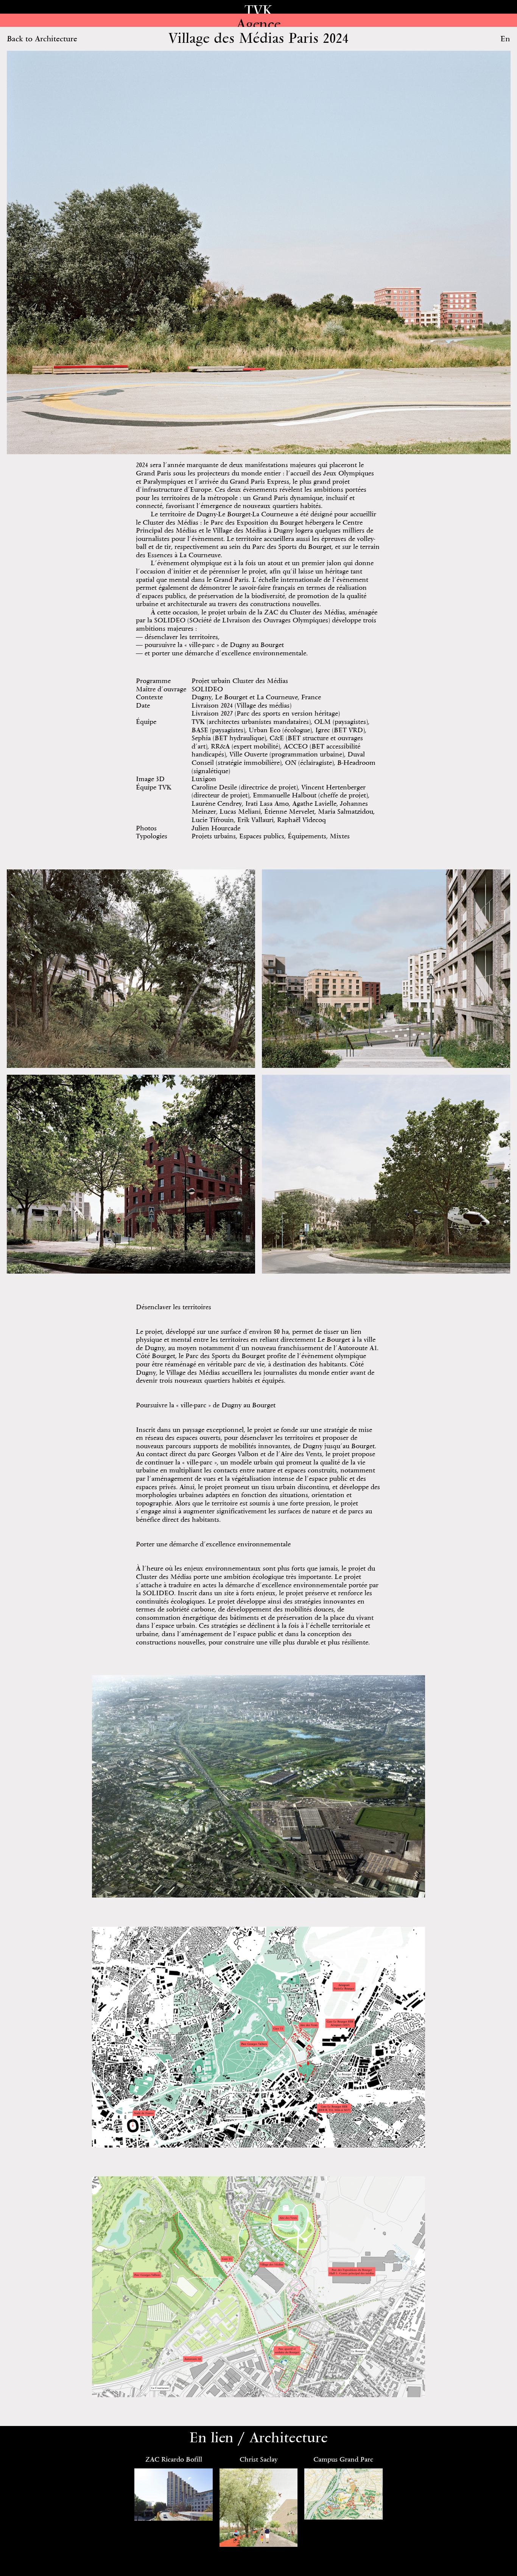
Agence (258, 24)
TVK (258, 10)
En (505, 38)
